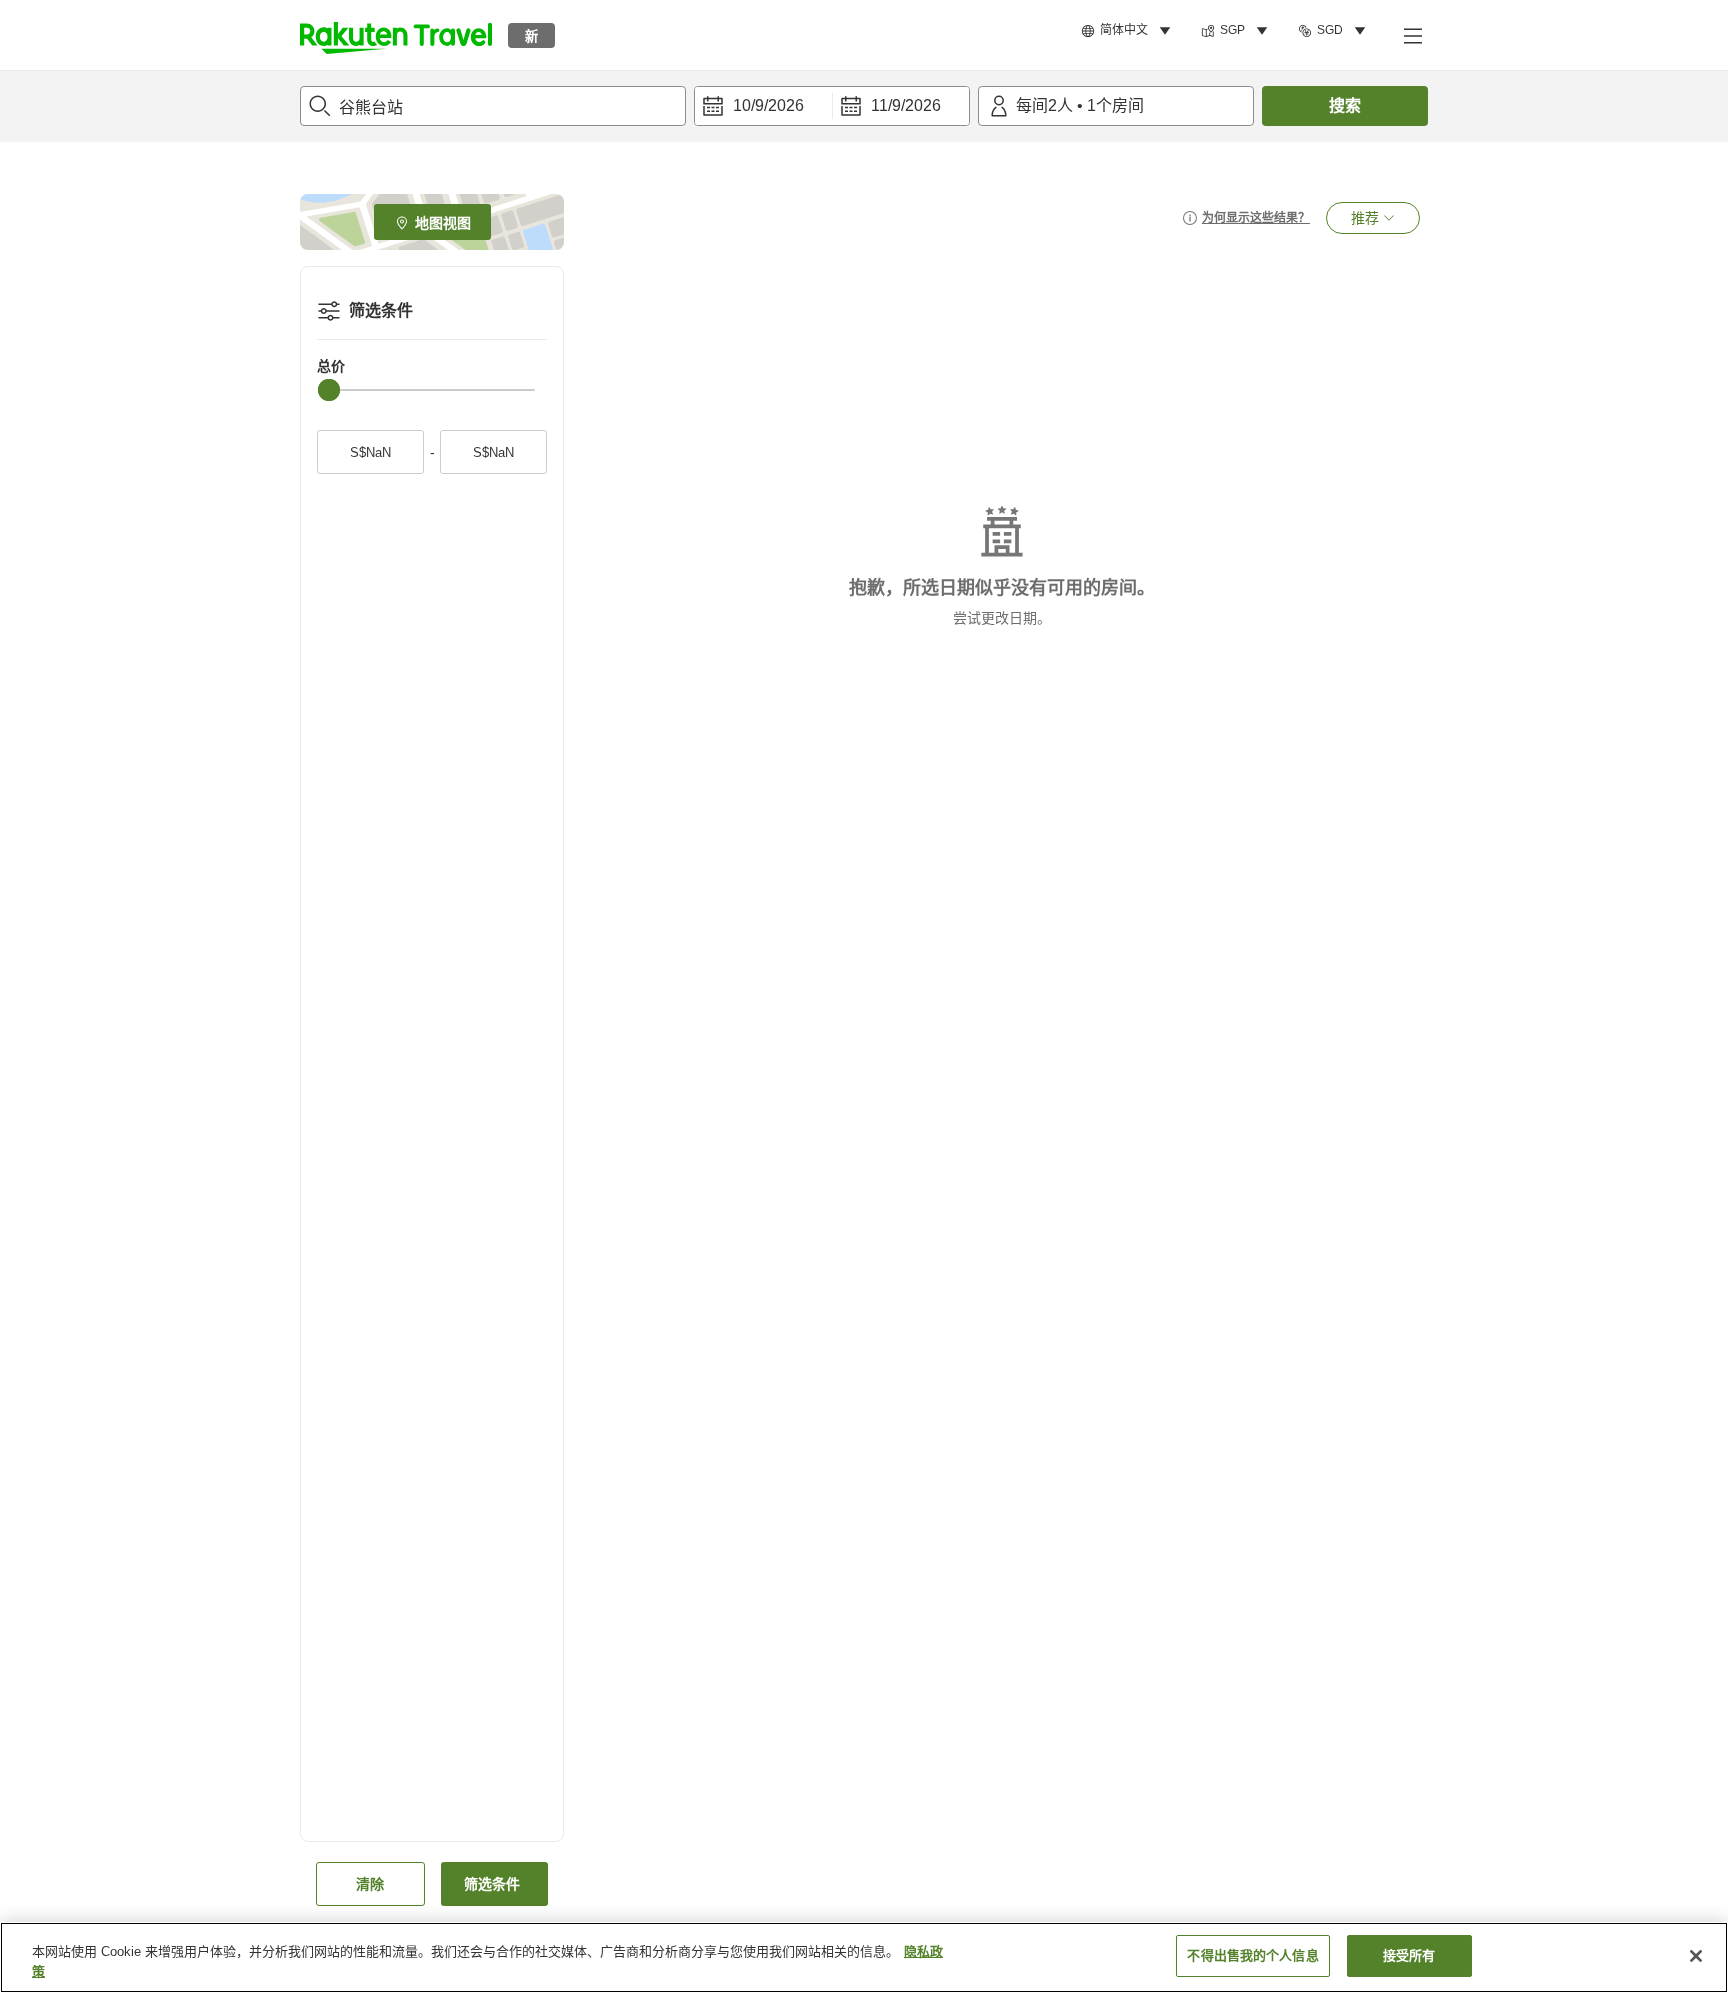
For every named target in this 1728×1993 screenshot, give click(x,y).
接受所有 (1409, 1955)
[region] (864, 1957)
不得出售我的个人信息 (1252, 1955)
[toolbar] (832, 106)
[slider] (329, 390)
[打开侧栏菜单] (1412, 35)
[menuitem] (1129, 31)
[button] (396, 35)
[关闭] (1696, 1956)
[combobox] (493, 106)
